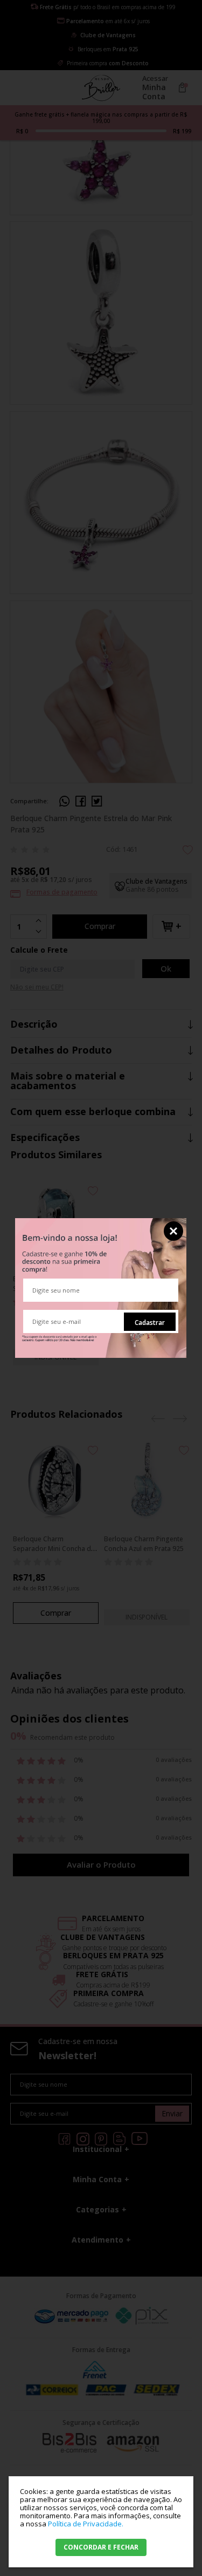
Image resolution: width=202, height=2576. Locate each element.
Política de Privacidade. (86, 2524)
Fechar (173, 1231)
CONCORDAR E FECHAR (101, 2547)
